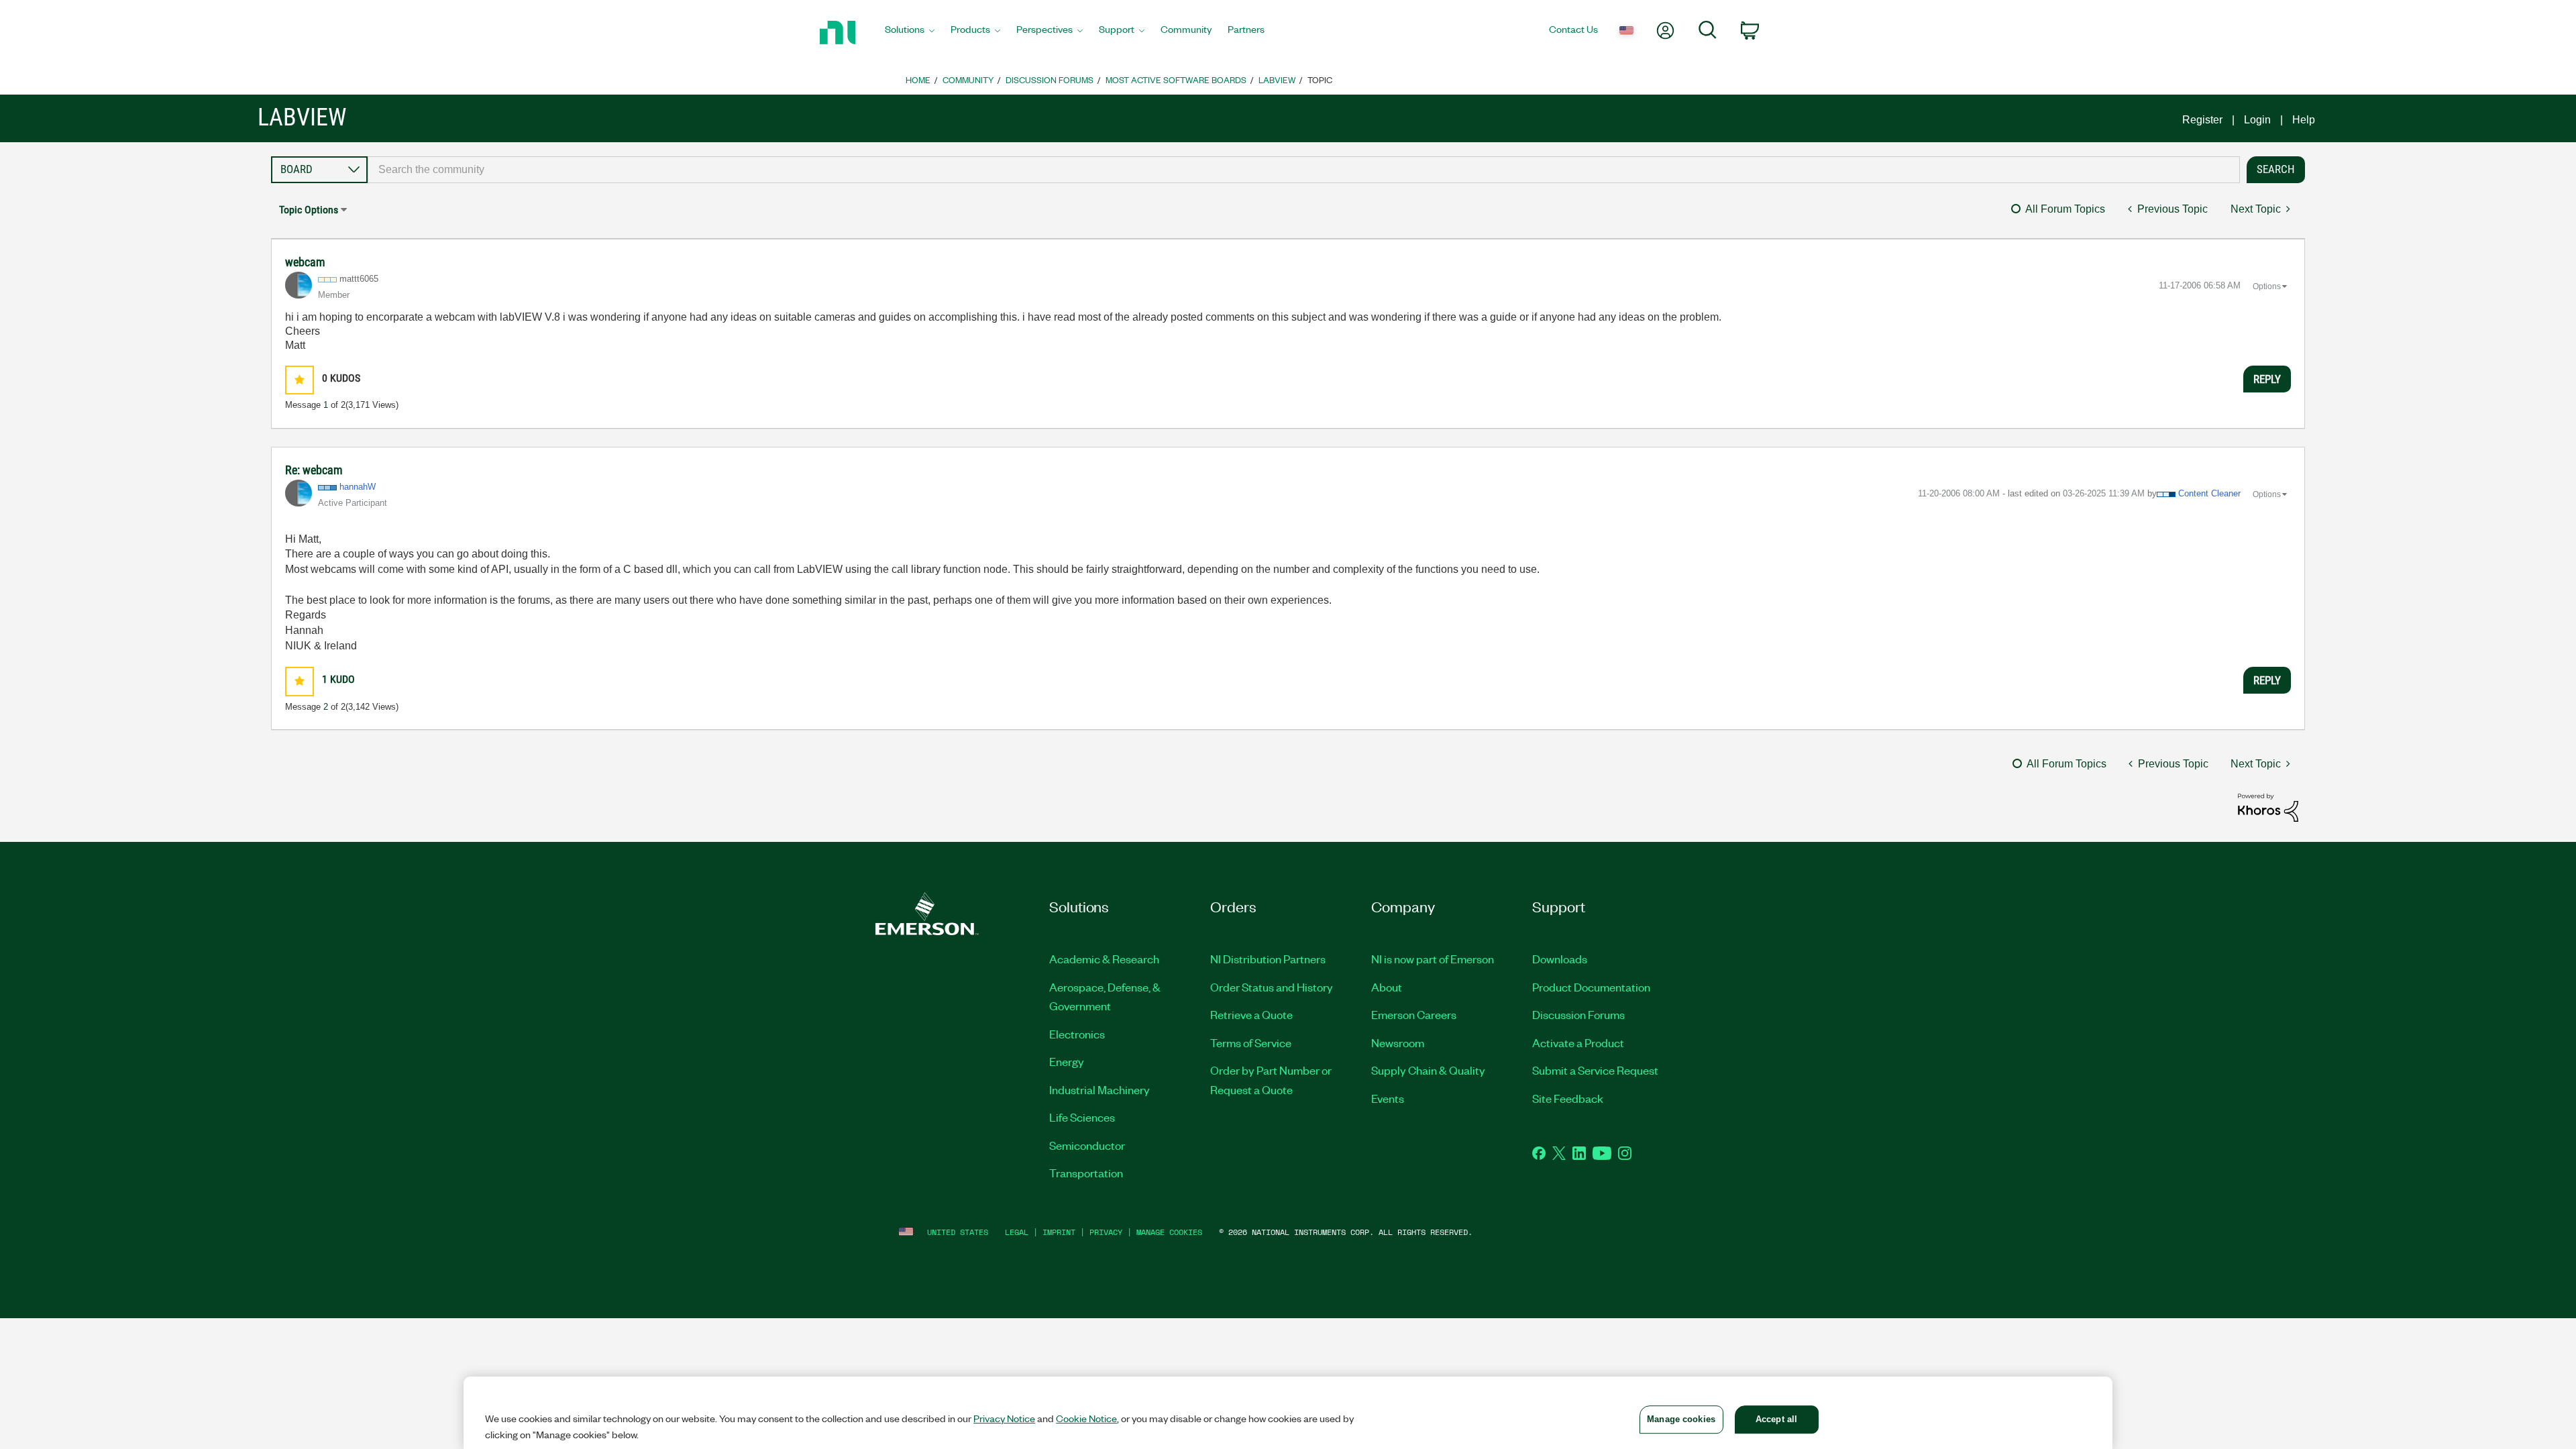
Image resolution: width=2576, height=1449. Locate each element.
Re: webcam (314, 470)
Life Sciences (1082, 1117)
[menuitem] (910, 33)
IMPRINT (1059, 1232)
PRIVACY (1106, 1232)
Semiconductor (1087, 1145)
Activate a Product (1578, 1042)
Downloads (1560, 959)
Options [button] (2267, 286)
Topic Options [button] (309, 210)
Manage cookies (1169, 1232)
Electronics (1077, 1034)
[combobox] (1304, 170)
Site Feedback (1568, 1098)
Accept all (1776, 1419)
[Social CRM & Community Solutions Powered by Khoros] (2268, 807)
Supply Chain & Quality (1428, 1070)
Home (918, 79)
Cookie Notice (1086, 1418)
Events (1388, 1098)
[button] (300, 380)
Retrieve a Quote (1251, 1014)
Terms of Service (1251, 1042)
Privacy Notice (1004, 1418)
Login (2257, 120)
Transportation (1086, 1173)
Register (2202, 120)
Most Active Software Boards (1176, 79)
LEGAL (1017, 1232)
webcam (305, 262)
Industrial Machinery (1099, 1089)
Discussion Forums (1050, 79)
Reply (2267, 379)
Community (968, 79)
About (1387, 987)
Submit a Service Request (1595, 1070)
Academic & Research (1104, 959)
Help (2304, 120)
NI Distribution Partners (1268, 959)
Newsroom (1398, 1042)
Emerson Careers (1414, 1014)
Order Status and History (1272, 987)
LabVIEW (1277, 79)
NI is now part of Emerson (1433, 959)
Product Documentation (1591, 987)
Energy (1067, 1061)
